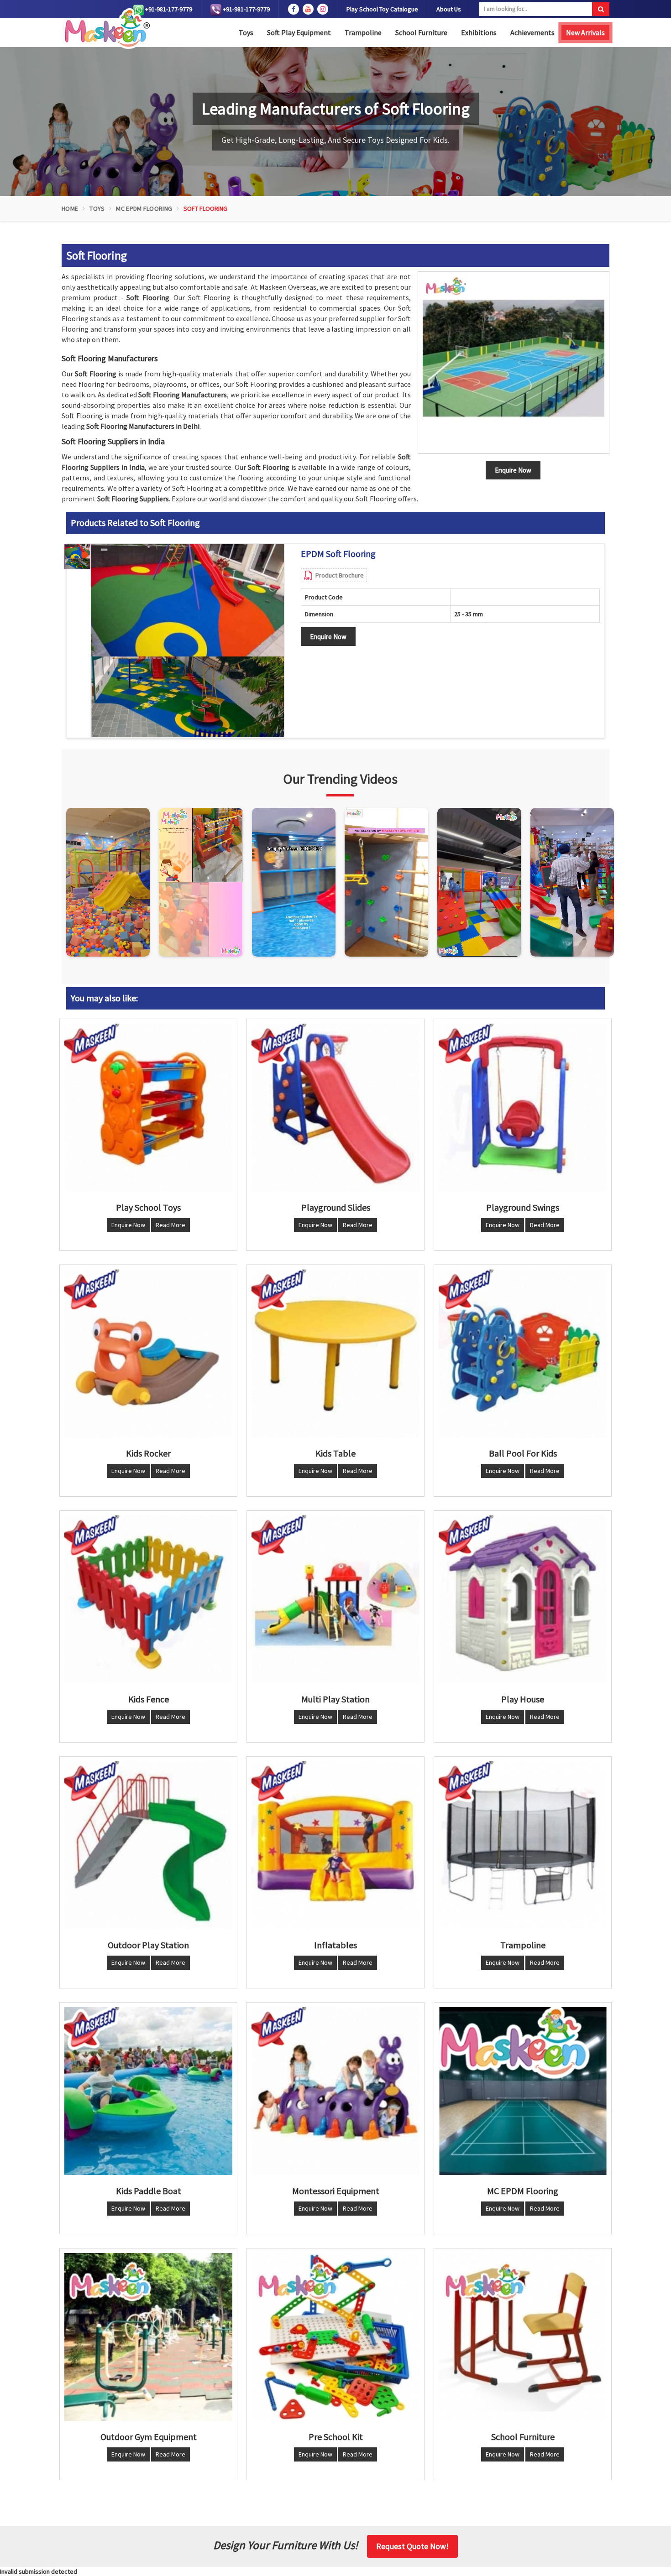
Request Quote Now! (412, 2546)
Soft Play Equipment (299, 32)
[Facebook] (294, 9)
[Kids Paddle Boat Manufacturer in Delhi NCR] (148, 2091)
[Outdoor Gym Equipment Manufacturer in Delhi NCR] (148, 2337)
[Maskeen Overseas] (106, 29)
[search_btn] (601, 9)
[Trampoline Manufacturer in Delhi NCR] (523, 1845)
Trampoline (363, 32)
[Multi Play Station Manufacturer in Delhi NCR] (335, 1599)
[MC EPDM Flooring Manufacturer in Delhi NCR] (523, 2091)
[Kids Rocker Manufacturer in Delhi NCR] (148, 1353)
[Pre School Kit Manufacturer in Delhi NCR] (335, 2337)
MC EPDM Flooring (144, 208)
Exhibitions (479, 32)
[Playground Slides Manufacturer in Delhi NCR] (335, 1108)
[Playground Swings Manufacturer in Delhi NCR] (523, 1108)
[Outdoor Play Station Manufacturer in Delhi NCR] (148, 1845)
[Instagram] (108, 882)
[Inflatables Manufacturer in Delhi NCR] (335, 1845)
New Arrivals (585, 32)
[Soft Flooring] (514, 363)
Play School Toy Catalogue (382, 9)
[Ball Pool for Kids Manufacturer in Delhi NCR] (523, 1353)
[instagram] (323, 9)
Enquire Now (328, 637)
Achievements (532, 32)
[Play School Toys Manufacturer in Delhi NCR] (148, 1108)
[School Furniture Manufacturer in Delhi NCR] (523, 2337)
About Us (449, 9)
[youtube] (308, 9)
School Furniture (421, 32)
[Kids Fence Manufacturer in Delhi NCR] (148, 1599)
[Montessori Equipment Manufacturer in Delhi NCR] (335, 2091)
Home (70, 208)
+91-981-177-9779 (168, 9)
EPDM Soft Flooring (338, 554)
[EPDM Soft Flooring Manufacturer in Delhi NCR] (188, 641)
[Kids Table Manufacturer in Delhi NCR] (335, 1353)
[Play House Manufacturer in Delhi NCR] (523, 1599)
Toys (246, 32)
